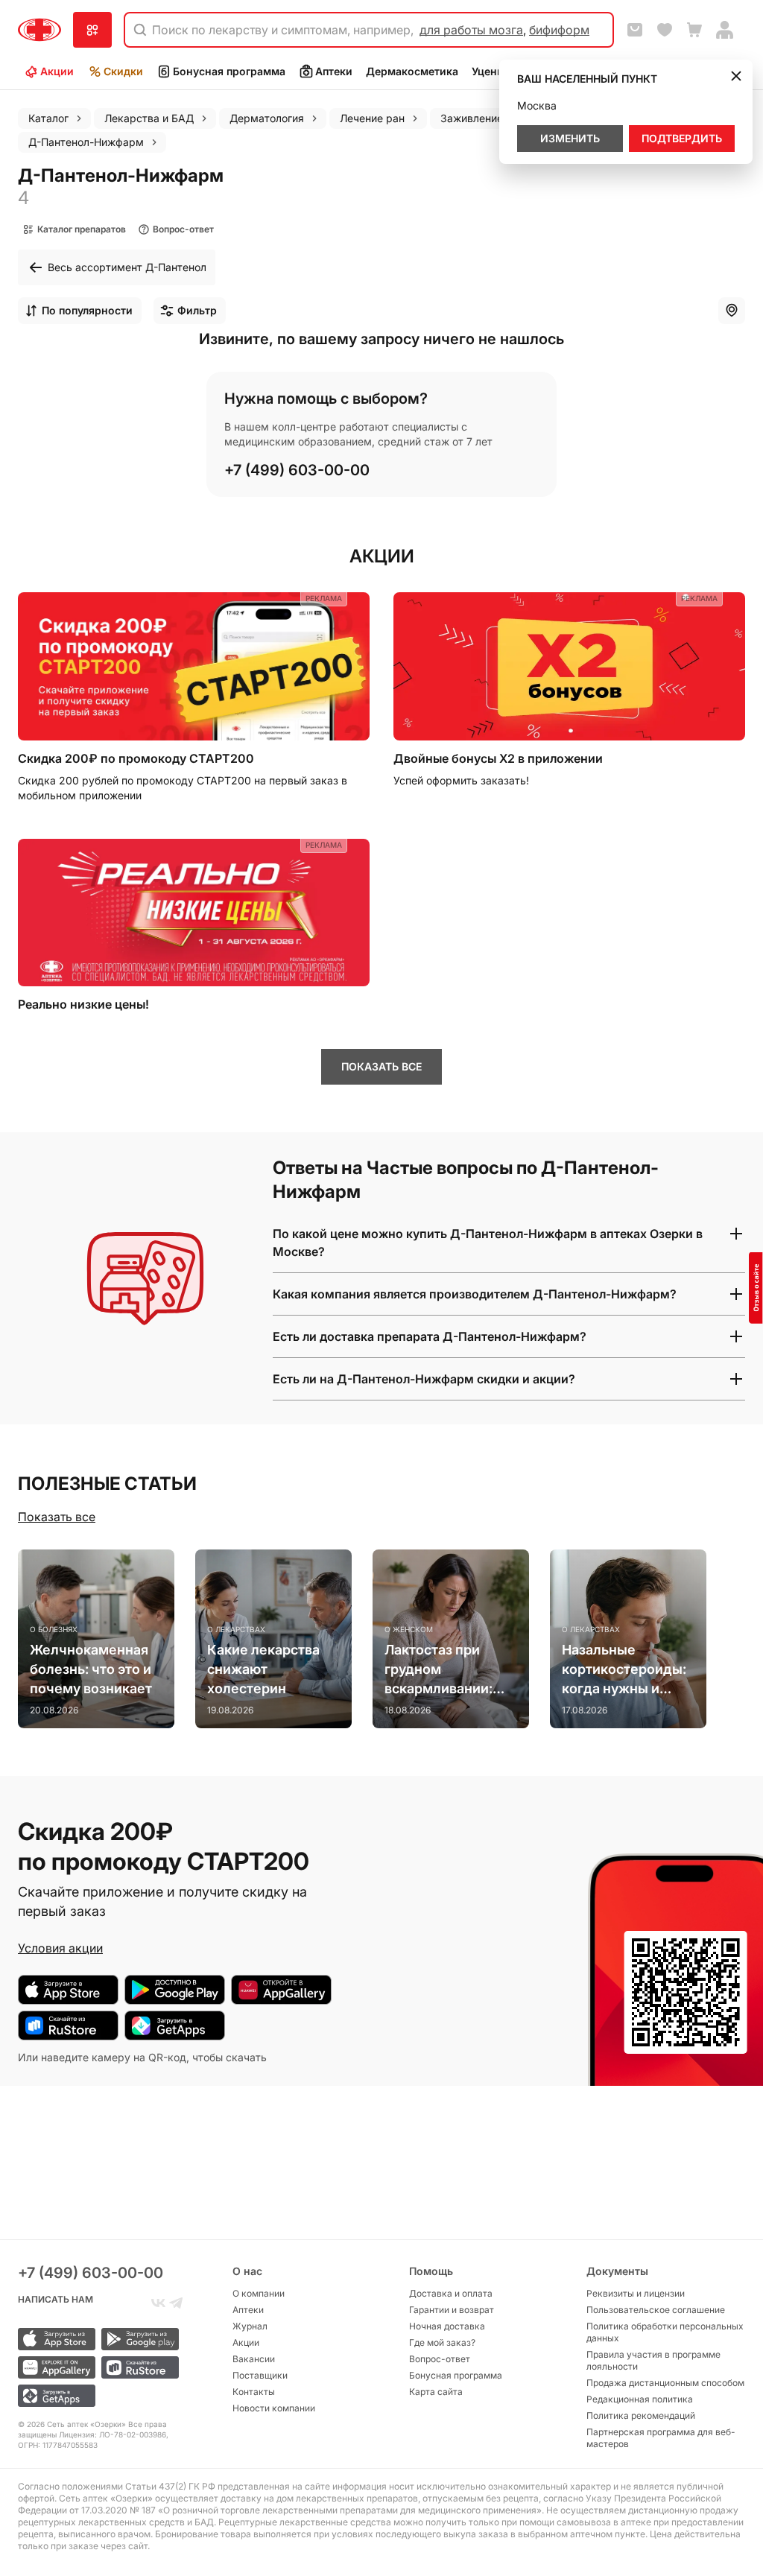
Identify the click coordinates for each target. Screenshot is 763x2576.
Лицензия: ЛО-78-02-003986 (113, 2434)
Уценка (490, 71)
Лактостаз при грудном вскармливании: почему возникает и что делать (446, 1670)
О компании (259, 2293)
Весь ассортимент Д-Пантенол (127, 267)
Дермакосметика (412, 71)
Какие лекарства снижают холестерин (263, 1669)
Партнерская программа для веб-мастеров (661, 2438)
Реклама (324, 598)
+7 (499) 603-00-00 (297, 470)
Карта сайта (436, 2392)
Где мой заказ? (442, 2342)
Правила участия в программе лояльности (653, 2360)
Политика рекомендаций (641, 2415)
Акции (57, 71)
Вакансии (254, 2359)
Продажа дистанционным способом (665, 2383)
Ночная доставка (447, 2326)
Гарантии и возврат (452, 2310)
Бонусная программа (229, 71)
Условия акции (60, 1948)
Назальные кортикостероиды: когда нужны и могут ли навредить (628, 1670)
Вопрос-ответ (440, 2359)
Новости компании (274, 2408)
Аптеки (334, 71)
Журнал (250, 2326)
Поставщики (260, 2375)
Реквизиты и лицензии (636, 2293)
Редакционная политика (640, 2399)
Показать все (57, 1517)
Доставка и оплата (451, 2293)
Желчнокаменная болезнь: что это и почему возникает (91, 1669)
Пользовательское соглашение (656, 2310)
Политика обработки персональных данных (665, 2332)
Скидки (123, 71)
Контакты (254, 2392)
